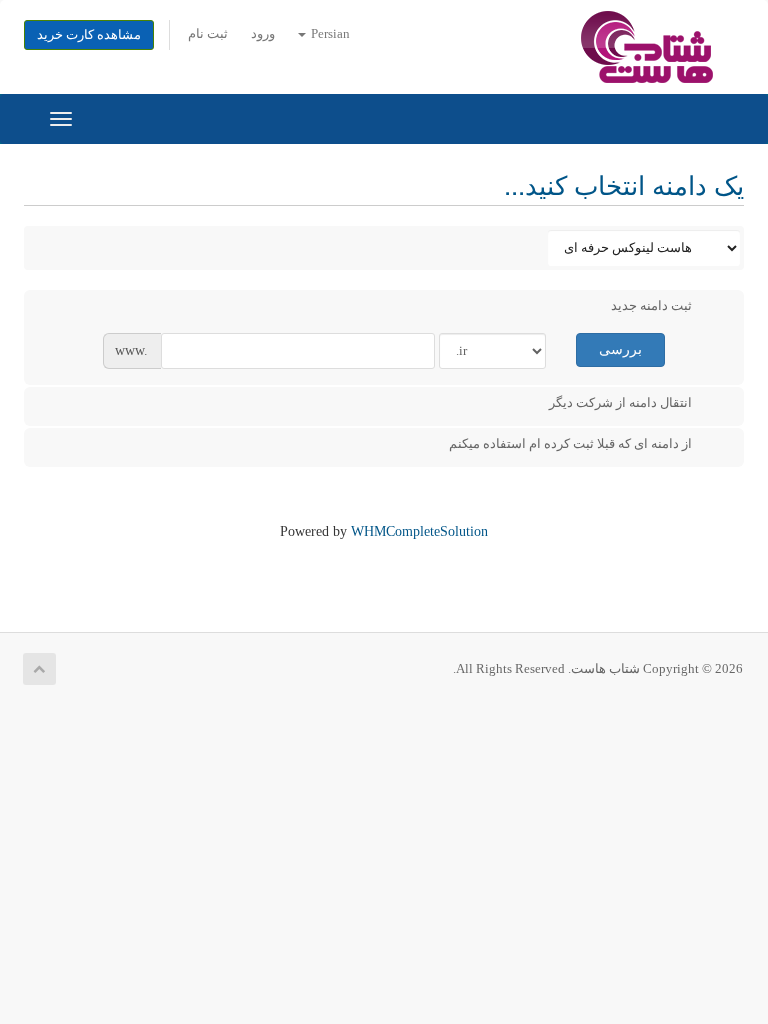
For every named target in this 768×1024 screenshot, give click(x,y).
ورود (263, 34)
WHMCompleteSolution (419, 531)
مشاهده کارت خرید (89, 35)
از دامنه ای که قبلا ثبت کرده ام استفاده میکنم (570, 443)
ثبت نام (208, 34)
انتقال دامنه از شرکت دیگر (620, 402)
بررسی (620, 349)
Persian (329, 34)
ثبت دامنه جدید (651, 305)
